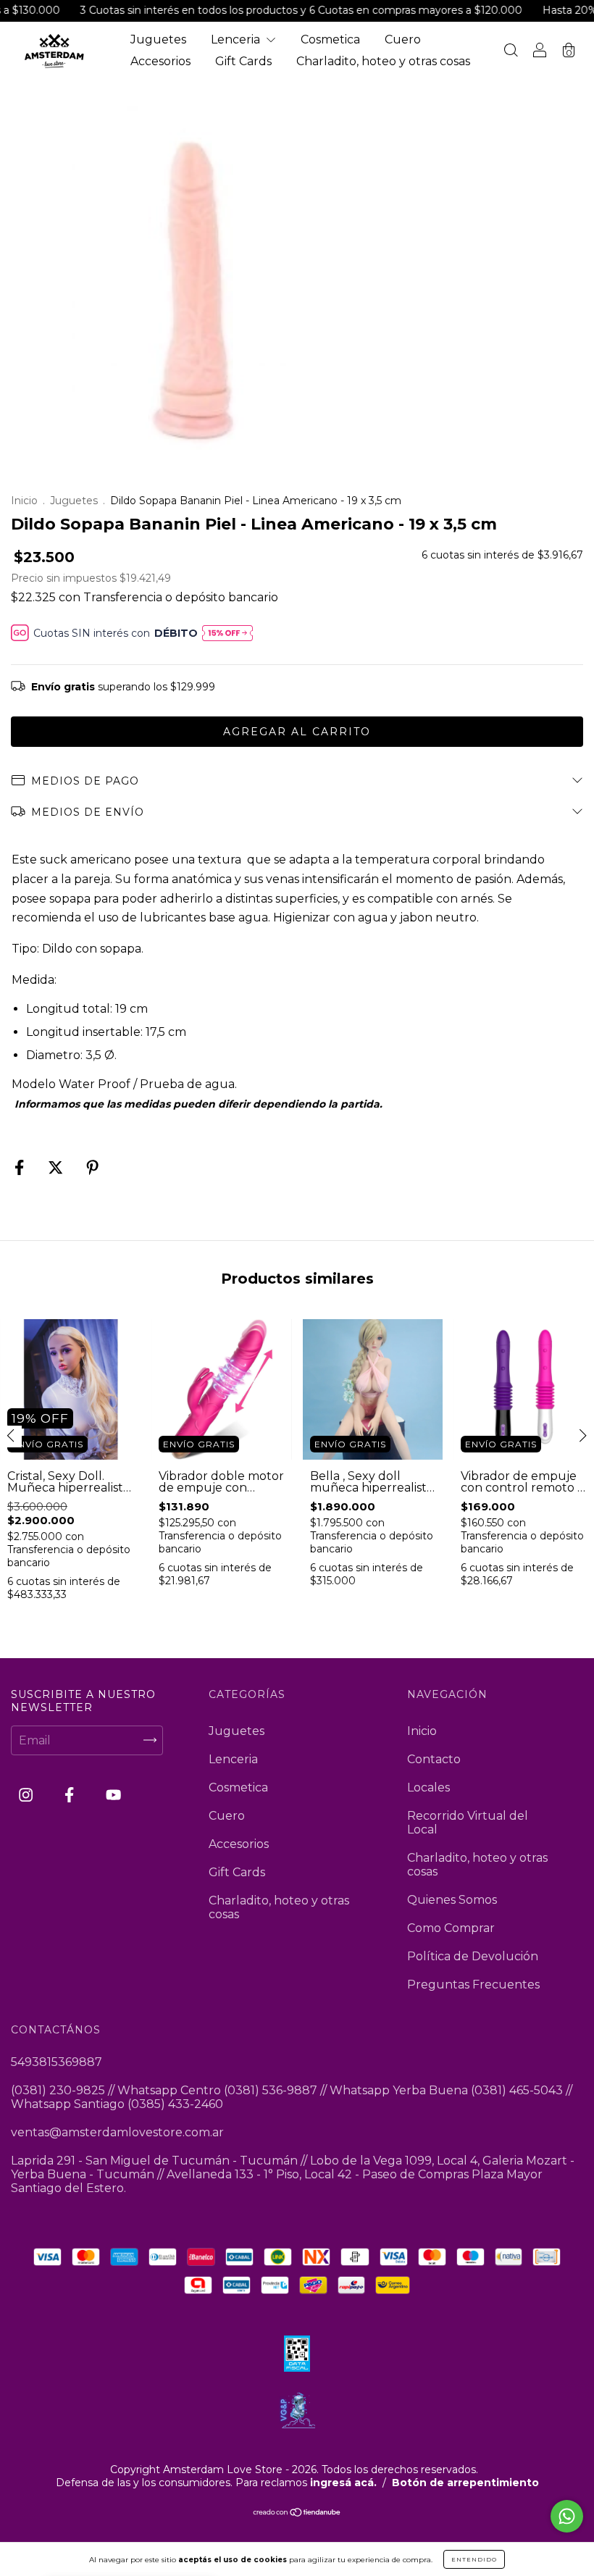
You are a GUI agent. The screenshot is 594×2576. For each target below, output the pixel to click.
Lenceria (237, 39)
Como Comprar (451, 1928)
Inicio (24, 501)
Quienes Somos (452, 1900)
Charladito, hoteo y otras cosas (383, 61)
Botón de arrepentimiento (465, 2483)
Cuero (403, 39)
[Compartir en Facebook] (21, 1167)
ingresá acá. (343, 2483)
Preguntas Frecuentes (473, 1985)
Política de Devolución (473, 1956)
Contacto (434, 1759)
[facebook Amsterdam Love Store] (71, 1795)
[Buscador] (511, 52)
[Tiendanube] (297, 2513)
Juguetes (158, 39)
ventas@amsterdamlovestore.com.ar (117, 2132)
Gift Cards (243, 61)
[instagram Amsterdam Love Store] (27, 1795)
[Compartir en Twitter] (57, 1167)
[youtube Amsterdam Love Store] (113, 1795)
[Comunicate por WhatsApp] (567, 2516)
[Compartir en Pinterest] (92, 1167)
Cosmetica (330, 39)
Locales (428, 1787)
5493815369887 (57, 2062)
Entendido (474, 2559)
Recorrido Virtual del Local (468, 1823)
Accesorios (160, 61)
